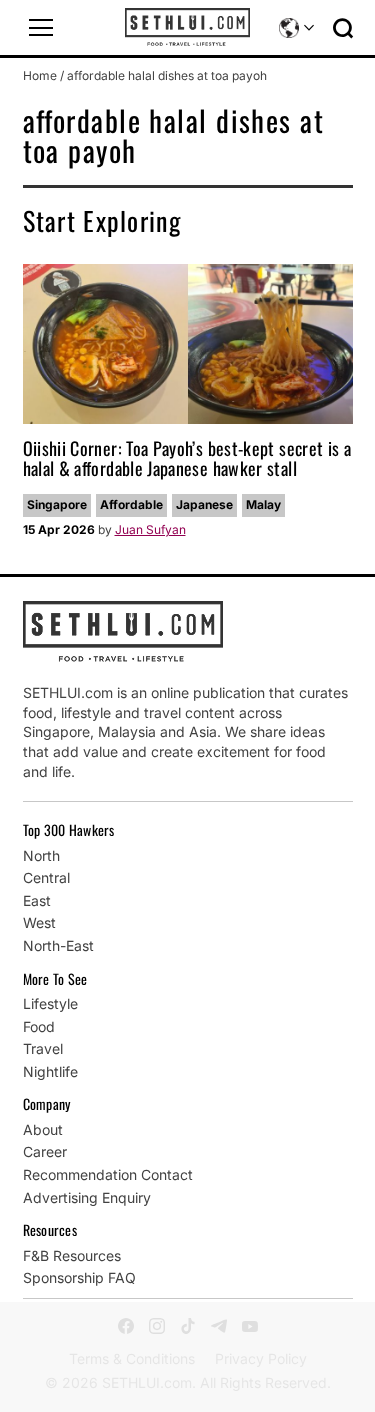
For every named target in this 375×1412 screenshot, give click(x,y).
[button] (41, 28)
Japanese (204, 504)
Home (40, 75)
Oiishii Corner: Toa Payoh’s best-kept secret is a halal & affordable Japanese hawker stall (187, 458)
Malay (263, 504)
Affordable (131, 504)
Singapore (57, 504)
